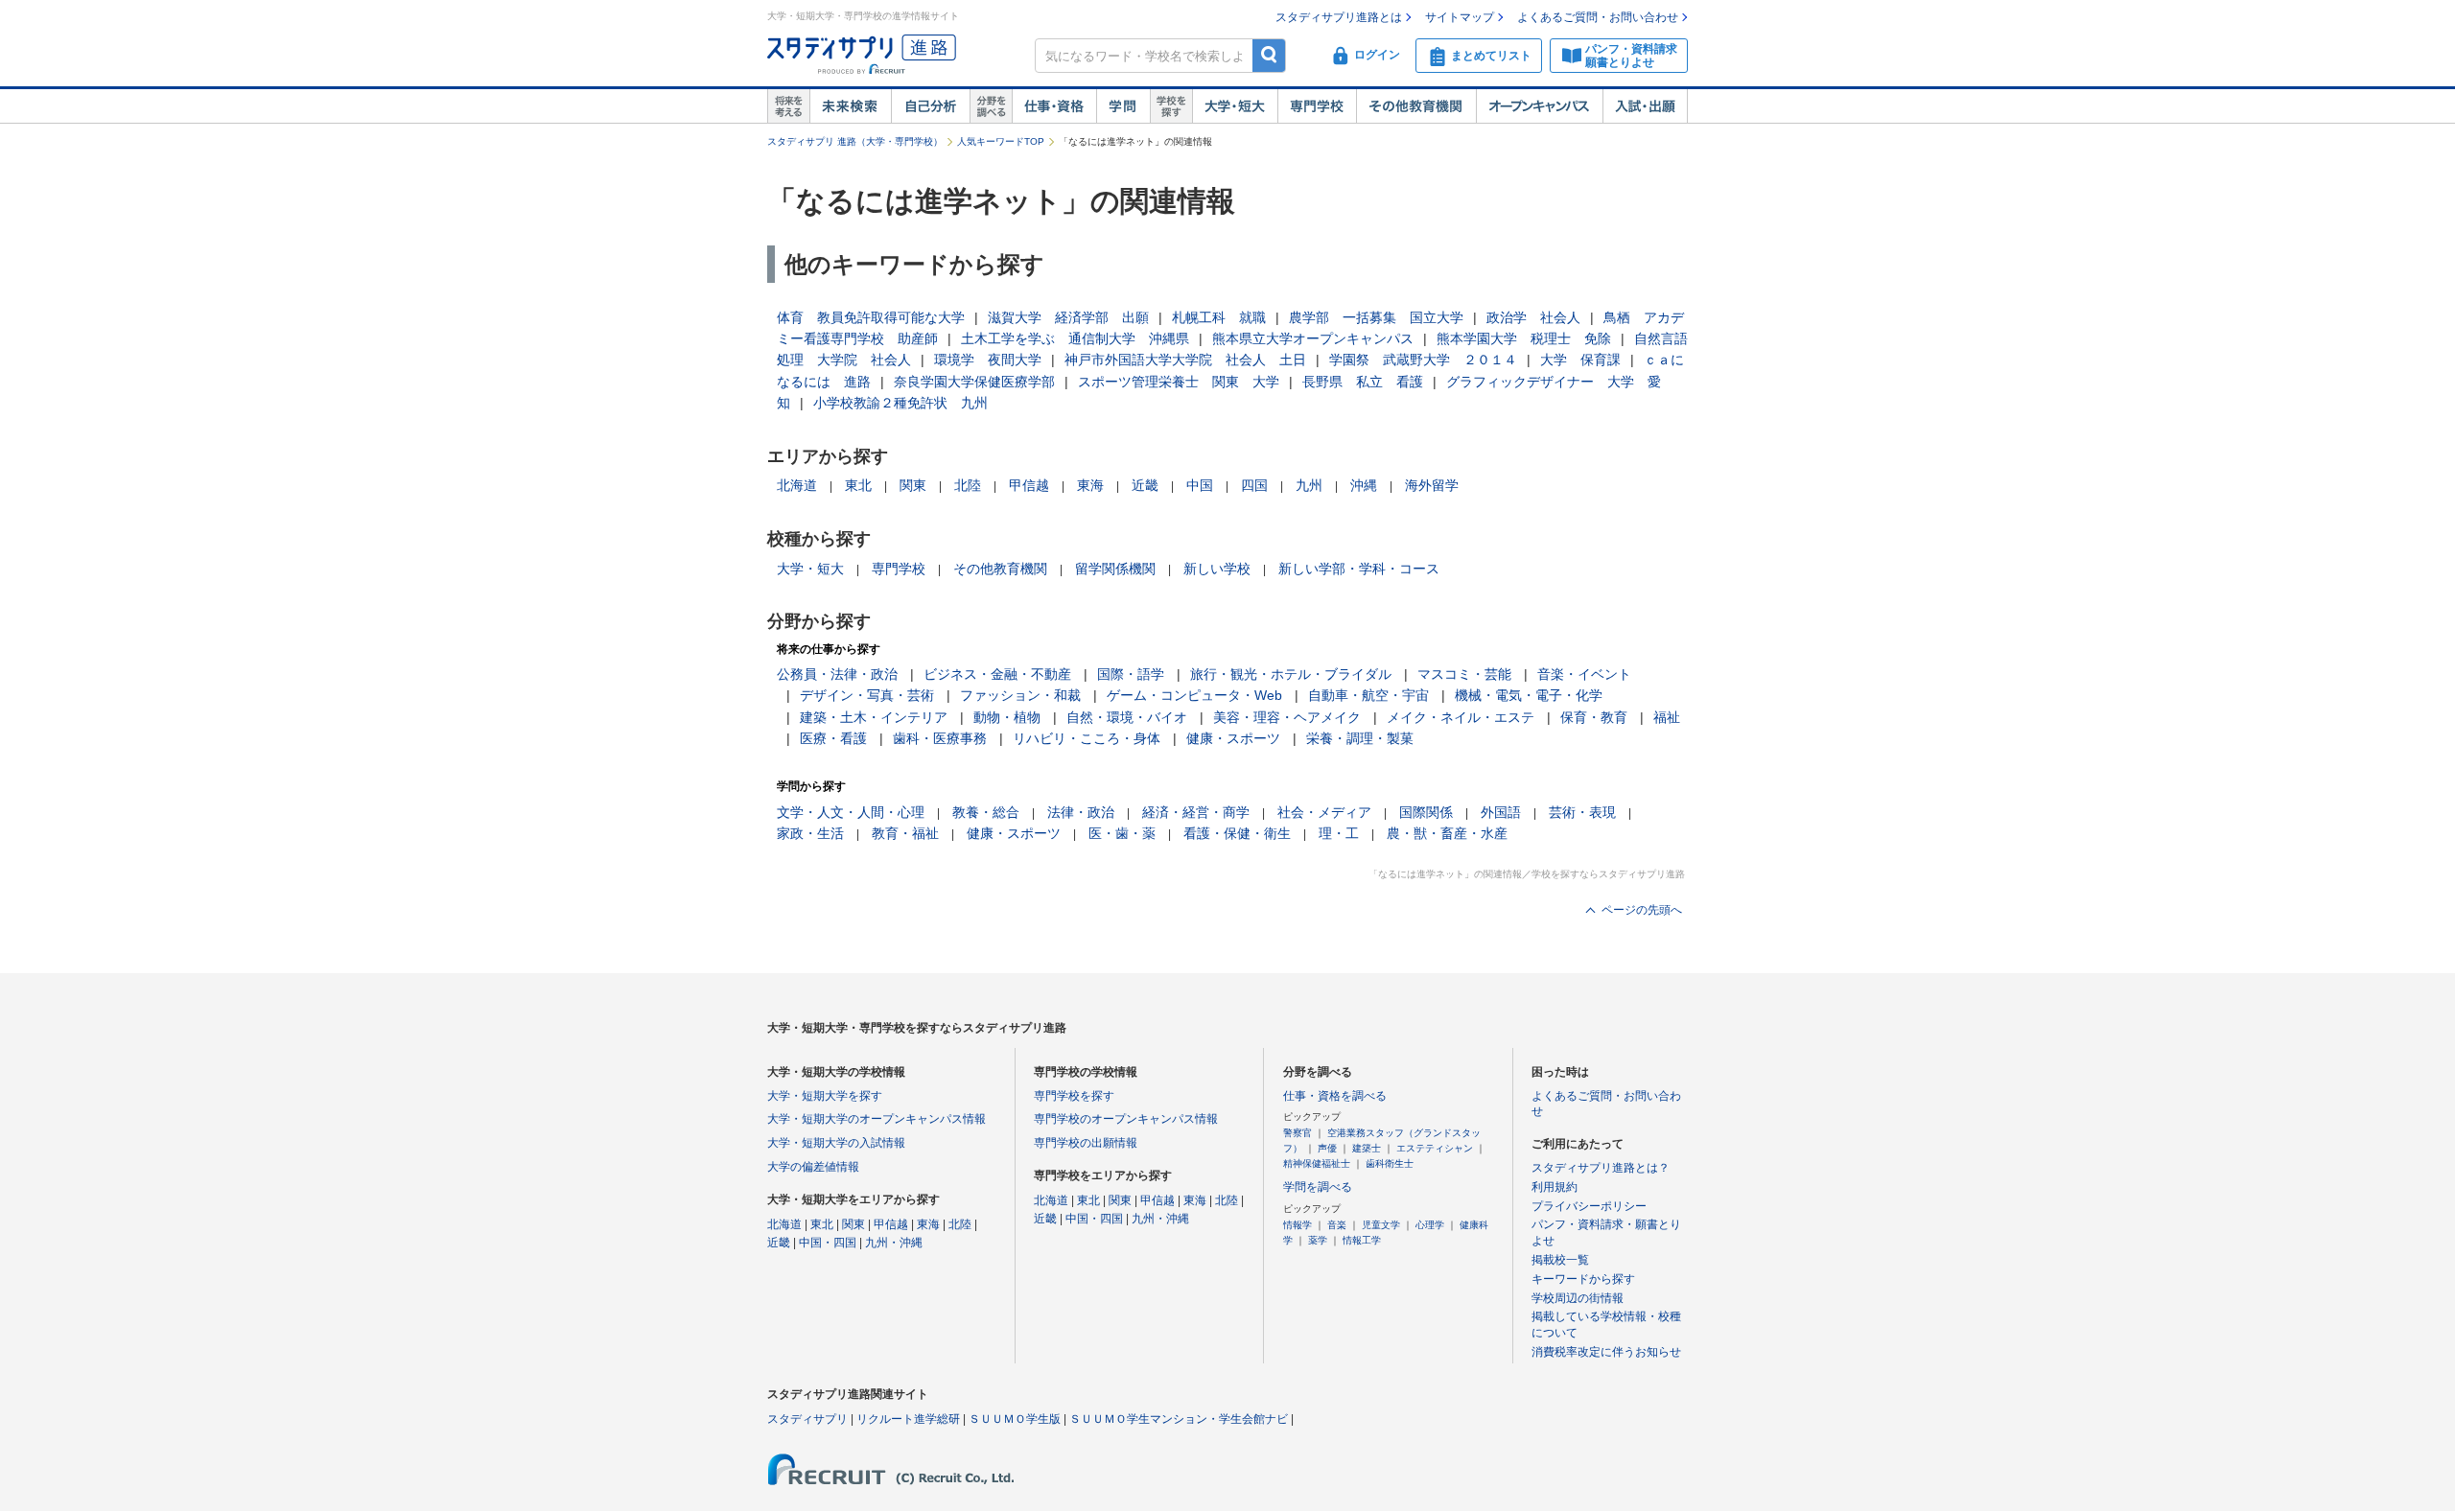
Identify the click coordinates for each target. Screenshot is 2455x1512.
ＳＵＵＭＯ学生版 (1015, 1419)
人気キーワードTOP (1001, 141)
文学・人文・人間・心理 (851, 812)
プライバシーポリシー (1589, 1206)
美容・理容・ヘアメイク (1287, 717)
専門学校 (1317, 106)
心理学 (1430, 1225)
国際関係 (1426, 812)
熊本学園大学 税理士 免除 (1524, 338)
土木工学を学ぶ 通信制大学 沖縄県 (1075, 338)
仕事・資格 (1054, 106)
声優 (1327, 1148)
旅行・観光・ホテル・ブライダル (1291, 674)
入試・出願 (1645, 106)
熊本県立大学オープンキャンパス (1313, 338)
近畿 (1145, 485)
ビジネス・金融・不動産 (997, 674)
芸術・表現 (1582, 812)
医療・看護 (833, 738)
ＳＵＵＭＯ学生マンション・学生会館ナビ (1179, 1419)
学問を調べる (1318, 1187)
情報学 (1298, 1225)
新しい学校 (1217, 569)
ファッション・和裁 (1020, 695)
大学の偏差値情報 (813, 1167)
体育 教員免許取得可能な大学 (871, 317)
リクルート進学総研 (908, 1419)
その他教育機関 (1416, 106)
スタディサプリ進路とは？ (1601, 1168)
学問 (1123, 106)
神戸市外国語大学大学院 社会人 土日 (1185, 360)
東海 (1090, 485)
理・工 (1339, 833)
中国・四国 (828, 1243)
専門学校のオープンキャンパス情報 (1126, 1119)
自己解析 (930, 106)
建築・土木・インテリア (874, 717)
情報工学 (1362, 1240)
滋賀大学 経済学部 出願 (1068, 317)
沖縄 (1364, 485)
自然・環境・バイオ (1127, 717)
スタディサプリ (807, 1419)
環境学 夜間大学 (988, 360)
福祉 (1667, 717)
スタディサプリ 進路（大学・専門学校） (855, 141)
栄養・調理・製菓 (1360, 738)
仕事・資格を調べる (1335, 1096)
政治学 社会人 (1533, 317)
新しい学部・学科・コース (1359, 569)
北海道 (797, 485)
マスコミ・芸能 (1464, 674)
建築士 (1367, 1148)
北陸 (968, 485)
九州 (1309, 485)
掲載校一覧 (1560, 1260)
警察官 (1298, 1133)
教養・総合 (986, 812)
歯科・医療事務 (940, 738)
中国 (1200, 485)
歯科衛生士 (1390, 1163)
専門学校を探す (1074, 1096)
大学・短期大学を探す (825, 1096)
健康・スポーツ (1233, 738)
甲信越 (1029, 485)
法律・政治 (1081, 812)
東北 (858, 485)
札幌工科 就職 (1219, 317)
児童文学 (1381, 1225)
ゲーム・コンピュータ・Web (1194, 695)
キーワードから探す (1583, 1279)
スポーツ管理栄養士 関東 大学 (1179, 382)
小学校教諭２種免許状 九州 (900, 403)
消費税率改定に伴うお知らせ (1606, 1352)
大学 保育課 (1580, 360)
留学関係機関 (1115, 569)
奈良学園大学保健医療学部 (974, 382)
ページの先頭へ (1642, 910)
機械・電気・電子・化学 (1529, 695)
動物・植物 (1007, 717)
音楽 (1337, 1225)
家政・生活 (810, 833)
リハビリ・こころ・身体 (1087, 738)
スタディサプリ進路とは (1339, 17)
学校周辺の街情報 (1578, 1298)
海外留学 (1432, 485)
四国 (1254, 485)
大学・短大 (1235, 106)
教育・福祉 (905, 833)
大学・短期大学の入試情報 (836, 1143)
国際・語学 (1131, 674)
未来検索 (850, 106)
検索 (1269, 55)
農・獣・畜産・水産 (1447, 833)
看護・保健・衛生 (1237, 833)
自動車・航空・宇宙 (1368, 695)
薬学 (1318, 1240)
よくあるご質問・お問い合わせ (1598, 17)
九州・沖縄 (894, 1243)
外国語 (1501, 812)
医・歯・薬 (1122, 833)
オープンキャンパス (1539, 106)
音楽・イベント (1584, 674)
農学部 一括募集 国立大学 (1376, 317)
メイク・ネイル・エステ (1461, 717)
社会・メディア (1324, 812)
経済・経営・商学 (1196, 812)
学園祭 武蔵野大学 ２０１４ (1423, 360)
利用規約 (1555, 1187)
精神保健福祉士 (1317, 1163)
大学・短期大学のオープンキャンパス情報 (877, 1119)
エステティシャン (1435, 1148)
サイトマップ (1460, 17)
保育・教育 (1594, 717)
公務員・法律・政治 (837, 674)
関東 (913, 485)
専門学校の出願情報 (1086, 1143)
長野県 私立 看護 (1363, 382)
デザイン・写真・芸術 (867, 695)
